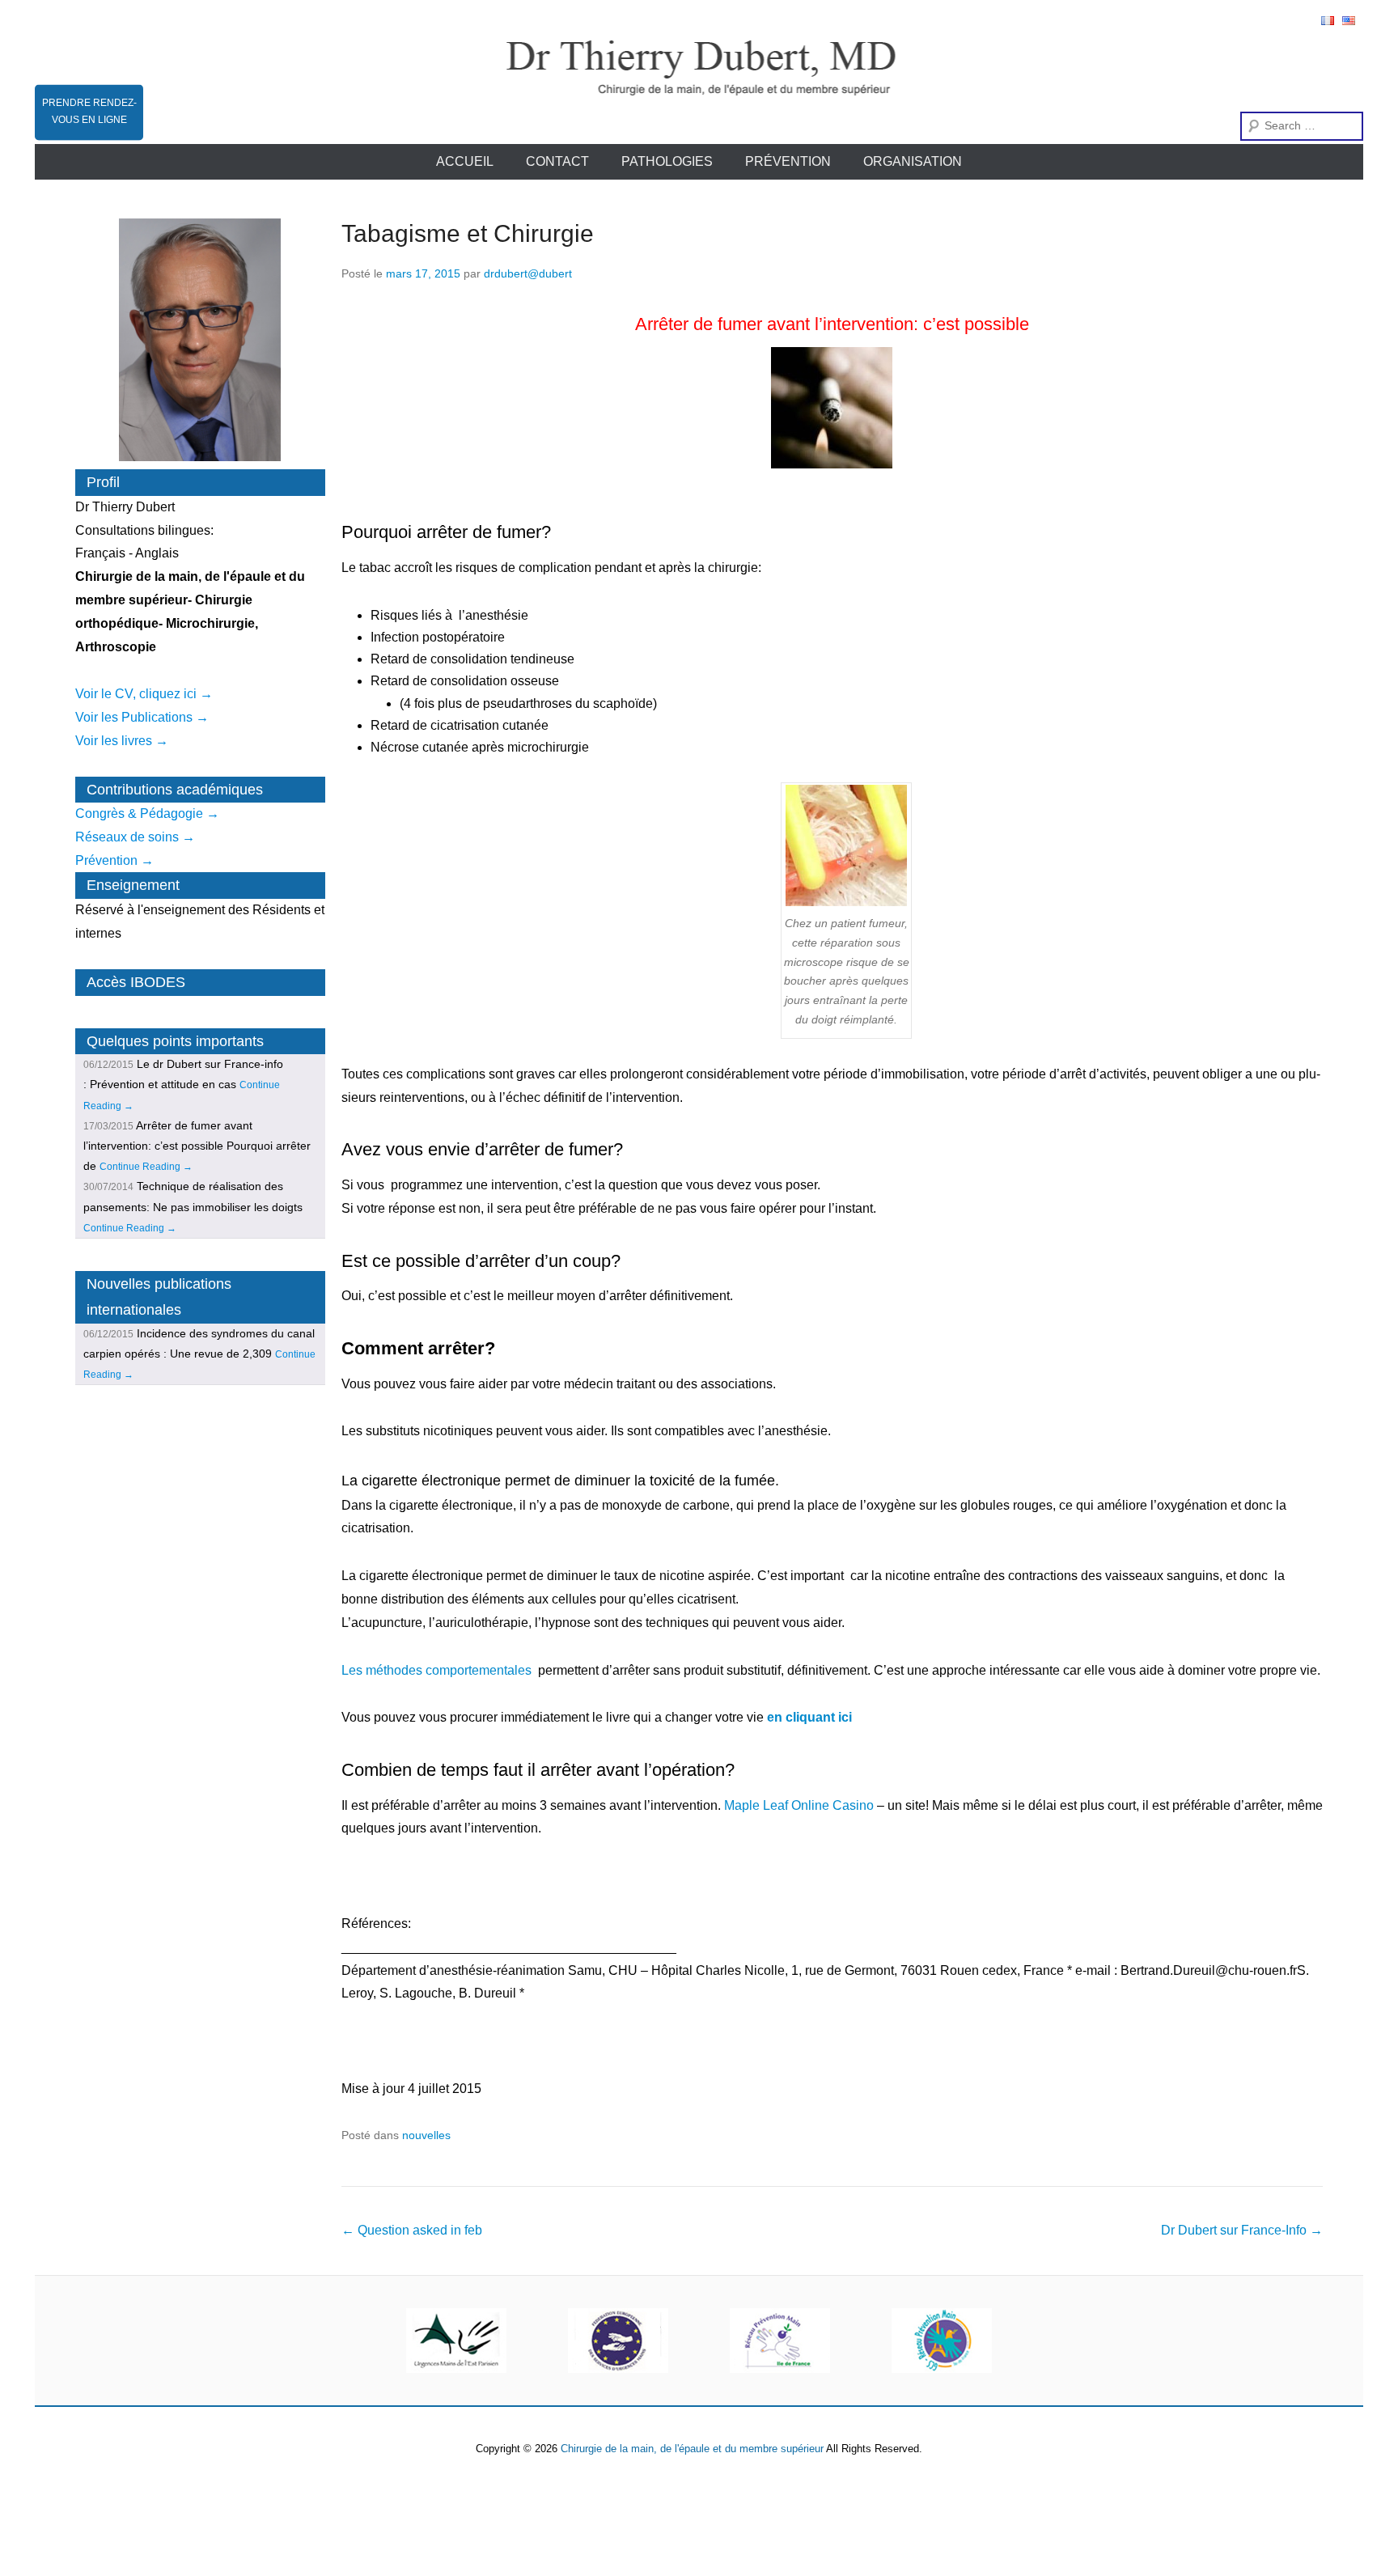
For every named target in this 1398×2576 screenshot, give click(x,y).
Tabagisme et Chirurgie (468, 233)
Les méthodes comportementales (436, 1670)
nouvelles (426, 2135)
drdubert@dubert (528, 273)
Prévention (788, 161)
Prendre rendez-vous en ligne (89, 111)
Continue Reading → (146, 1167)
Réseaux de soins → (135, 837)
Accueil (465, 161)
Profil (103, 482)
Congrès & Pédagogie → (147, 813)
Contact (557, 161)
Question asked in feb (412, 2230)
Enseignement (133, 885)
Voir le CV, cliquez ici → (144, 694)
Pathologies (667, 161)
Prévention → (114, 860)
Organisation (913, 161)
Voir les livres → (122, 741)
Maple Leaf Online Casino (799, 1805)
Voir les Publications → (142, 717)
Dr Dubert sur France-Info (1242, 2230)
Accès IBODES (136, 982)
